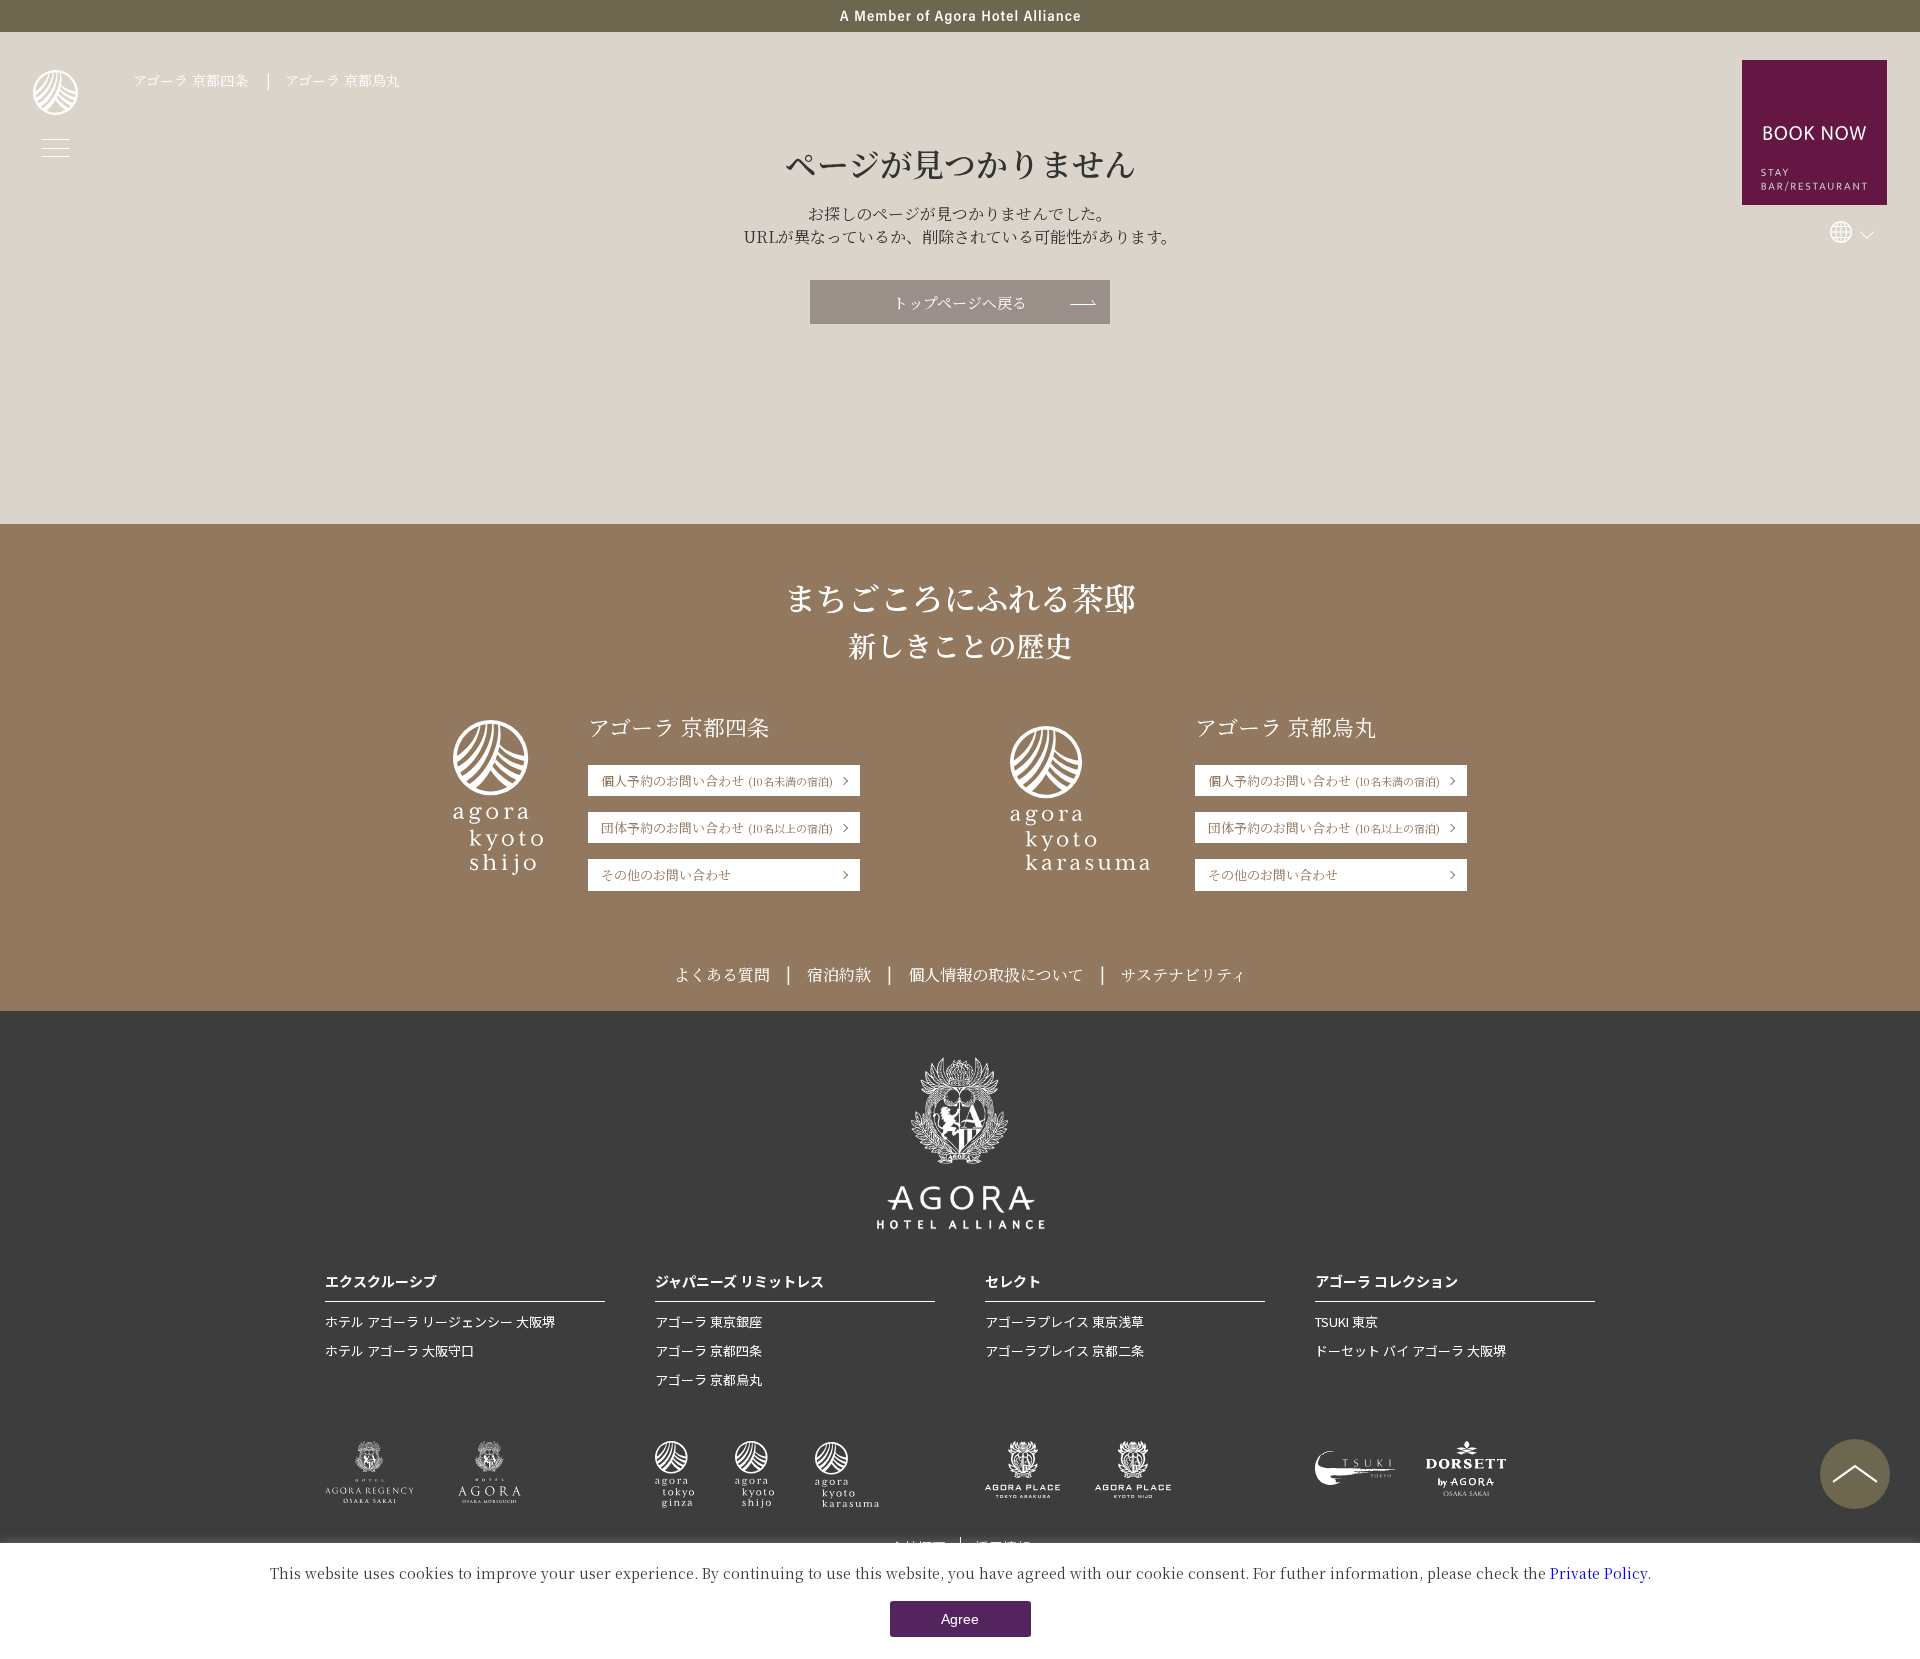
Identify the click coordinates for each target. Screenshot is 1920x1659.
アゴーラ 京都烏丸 (342, 80)
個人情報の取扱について (996, 974)
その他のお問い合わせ (666, 874)
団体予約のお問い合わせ (717, 827)
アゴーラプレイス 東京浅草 (1064, 1321)
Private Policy (1598, 1573)
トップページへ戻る (960, 302)
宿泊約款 (839, 974)
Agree (960, 1619)
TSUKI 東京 (1346, 1321)
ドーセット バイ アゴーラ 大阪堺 (1410, 1350)
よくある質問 (722, 974)
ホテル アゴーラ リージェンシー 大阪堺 (440, 1321)
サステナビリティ (1184, 974)
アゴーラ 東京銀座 (708, 1321)
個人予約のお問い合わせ (717, 780)
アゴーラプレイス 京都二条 (1064, 1350)
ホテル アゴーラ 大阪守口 (399, 1350)
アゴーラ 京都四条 (190, 80)
